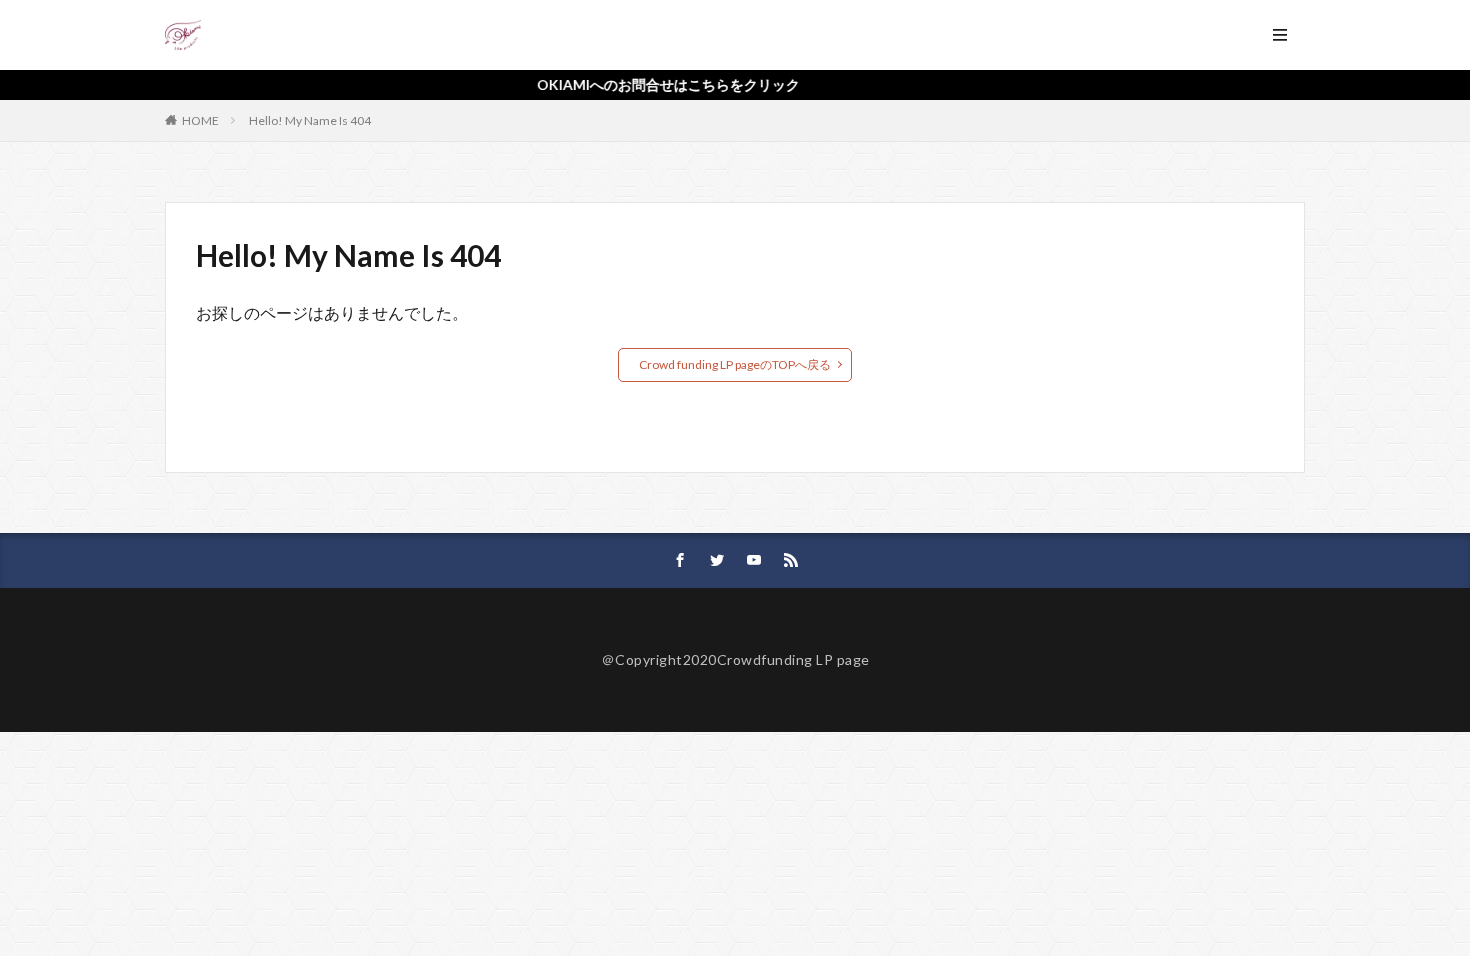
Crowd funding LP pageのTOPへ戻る (735, 364)
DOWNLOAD (990, 34)
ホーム (242, 34)
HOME (200, 120)
